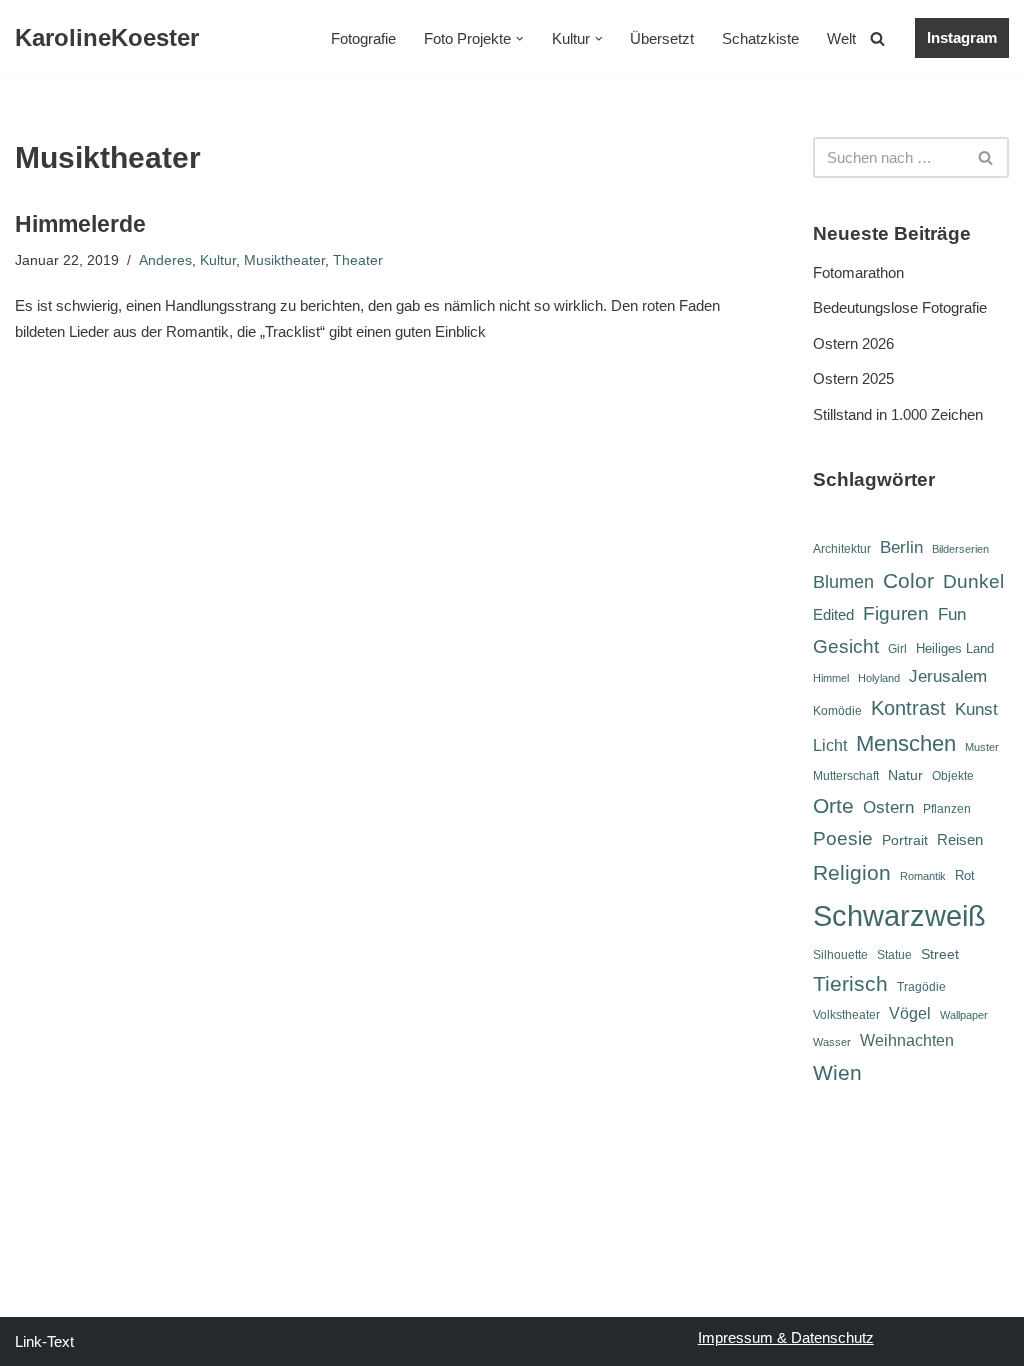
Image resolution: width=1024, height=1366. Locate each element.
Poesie (843, 838)
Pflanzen (947, 809)
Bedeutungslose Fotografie (900, 307)
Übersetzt (662, 38)
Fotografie (363, 38)
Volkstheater (846, 1015)
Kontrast (908, 708)
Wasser (832, 1042)
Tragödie (921, 987)
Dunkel (973, 581)
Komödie (837, 711)
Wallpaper (964, 1015)
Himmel (831, 678)
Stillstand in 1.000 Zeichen (898, 414)
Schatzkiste (760, 38)
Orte (833, 805)
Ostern (888, 807)
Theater (358, 260)
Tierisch (850, 983)
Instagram (962, 37)
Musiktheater (284, 260)
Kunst (976, 709)
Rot (965, 875)
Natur (905, 775)
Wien (837, 1072)
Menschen (906, 743)
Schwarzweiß (899, 915)
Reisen (960, 839)
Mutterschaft (846, 776)
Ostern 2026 (853, 343)
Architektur (842, 549)
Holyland (879, 678)
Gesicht (846, 646)
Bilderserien (960, 549)
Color (908, 580)
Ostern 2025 (853, 378)
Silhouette (840, 955)
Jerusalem (948, 676)
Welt (841, 38)
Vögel (910, 1013)
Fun (952, 614)
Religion (852, 872)
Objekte (953, 776)
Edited (833, 614)
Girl (897, 649)
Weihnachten (907, 1040)
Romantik (923, 876)
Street (940, 954)
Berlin (901, 547)
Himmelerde (80, 224)
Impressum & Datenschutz (786, 1337)
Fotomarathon (858, 272)
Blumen (843, 582)
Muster (982, 747)
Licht (830, 745)
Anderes (165, 260)
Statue (894, 955)
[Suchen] (877, 38)
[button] (520, 39)
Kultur (218, 260)
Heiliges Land (955, 648)
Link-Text (44, 1341)
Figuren (896, 613)
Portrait (905, 840)
